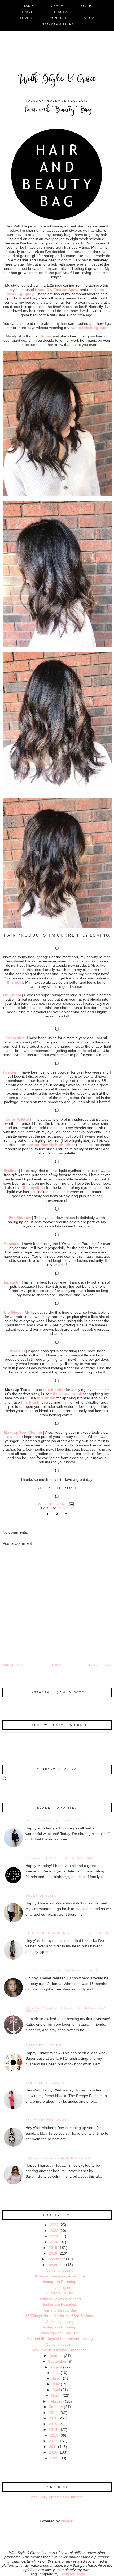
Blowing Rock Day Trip (60, 2333)
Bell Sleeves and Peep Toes (54, 1821)
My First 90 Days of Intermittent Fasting (60, 2339)
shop (89, 18)
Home (56, 1665)
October (56, 2356)
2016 (53, 2418)
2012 (53, 2441)
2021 (54, 2236)
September (57, 2361)
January (56, 2407)
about (57, 6)
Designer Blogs (72, 2574)
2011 (53, 2447)
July (56, 2373)
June (56, 2378)
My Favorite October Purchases (60, 2350)
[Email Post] (71, 1504)
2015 (53, 2424)
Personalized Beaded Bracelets (59, 2158)
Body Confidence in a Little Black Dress (67, 1933)
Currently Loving (43, 2045)
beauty (60, 12)
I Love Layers (60, 2287)
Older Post (14, 1665)
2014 (53, 2429)
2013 (54, 2435)
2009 (54, 2458)
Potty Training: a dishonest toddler (63, 1970)
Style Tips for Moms (46, 2120)
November (56, 2265)
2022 (54, 2231)
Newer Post (100, 1665)
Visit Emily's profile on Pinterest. (57, 2497)
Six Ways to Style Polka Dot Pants (61, 1858)
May (56, 2384)
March (56, 2395)
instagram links (57, 24)
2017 (53, 2413)
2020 (54, 2242)
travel (29, 12)
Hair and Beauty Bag (60, 2310)
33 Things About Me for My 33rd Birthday (60, 2316)
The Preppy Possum (45, 2083)
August (56, 2367)
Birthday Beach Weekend (60, 2299)
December (56, 2259)
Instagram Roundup (60, 2282)
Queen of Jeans (41, 1896)
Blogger (67, 2521)
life (88, 12)
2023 (54, 2225)
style (86, 6)
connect (58, 18)
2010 (53, 2452)
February (56, 2401)
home (28, 6)
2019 (53, 2248)
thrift (26, 18)
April (56, 2390)
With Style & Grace (57, 80)
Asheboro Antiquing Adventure (60, 2276)
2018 (53, 2253)
